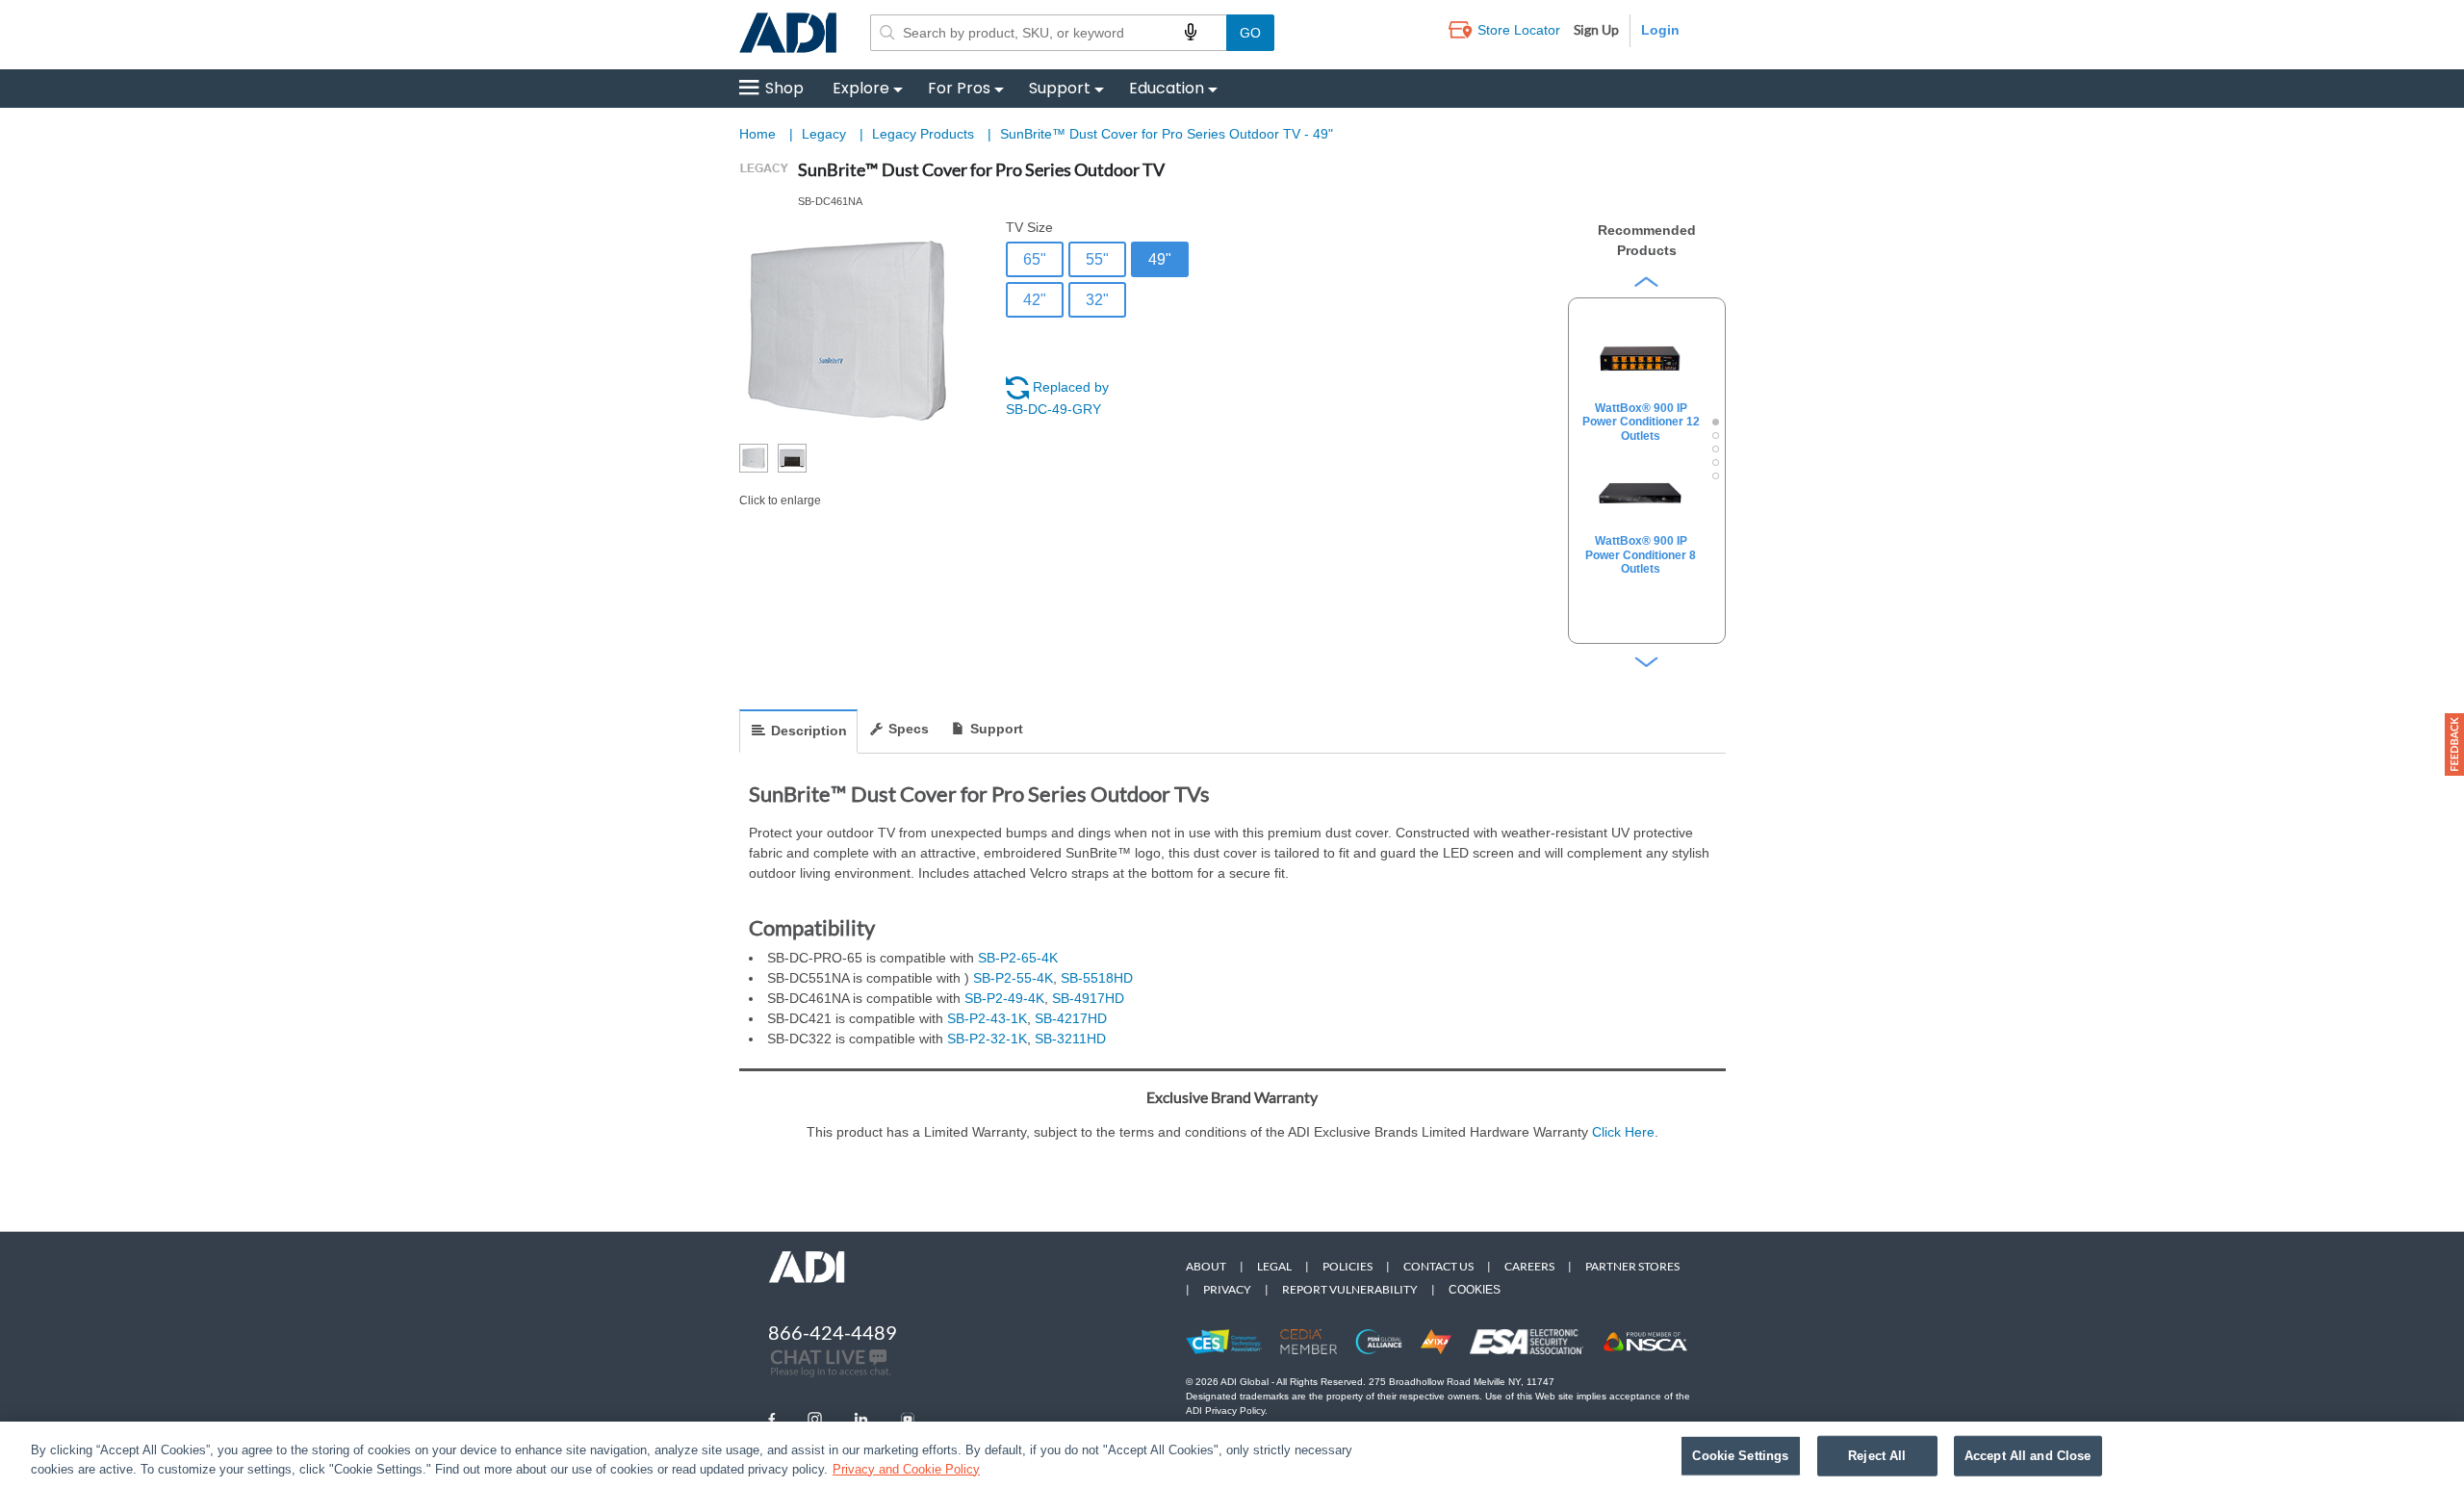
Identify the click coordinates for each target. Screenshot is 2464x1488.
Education (1167, 88)
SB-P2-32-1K (987, 1039)
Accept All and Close (2028, 1456)
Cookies (1475, 1290)
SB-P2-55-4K (1013, 978)
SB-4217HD (1071, 1018)
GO (1250, 33)
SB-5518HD (1097, 978)
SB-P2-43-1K (987, 1018)
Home (757, 134)
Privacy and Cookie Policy (906, 1468)
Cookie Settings (1740, 1456)
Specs (909, 729)
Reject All (1877, 1456)
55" (1097, 259)
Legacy (826, 134)
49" (1160, 259)
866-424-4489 (833, 1332)
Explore (861, 88)
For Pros (959, 88)
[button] (2454, 744)
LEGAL (1274, 1266)
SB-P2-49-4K (1004, 998)
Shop (784, 88)
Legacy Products (925, 134)
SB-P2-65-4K (1018, 958)
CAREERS (1529, 1266)
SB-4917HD (1088, 998)
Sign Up (1596, 29)
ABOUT (1206, 1266)
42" (1035, 300)
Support (1060, 88)
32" (1097, 300)
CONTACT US (1438, 1266)
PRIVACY (1227, 1289)
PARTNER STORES (1632, 1266)
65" (1035, 259)
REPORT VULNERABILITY (1350, 1289)
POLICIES (1347, 1266)
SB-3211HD (1070, 1039)
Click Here (1623, 1132)
